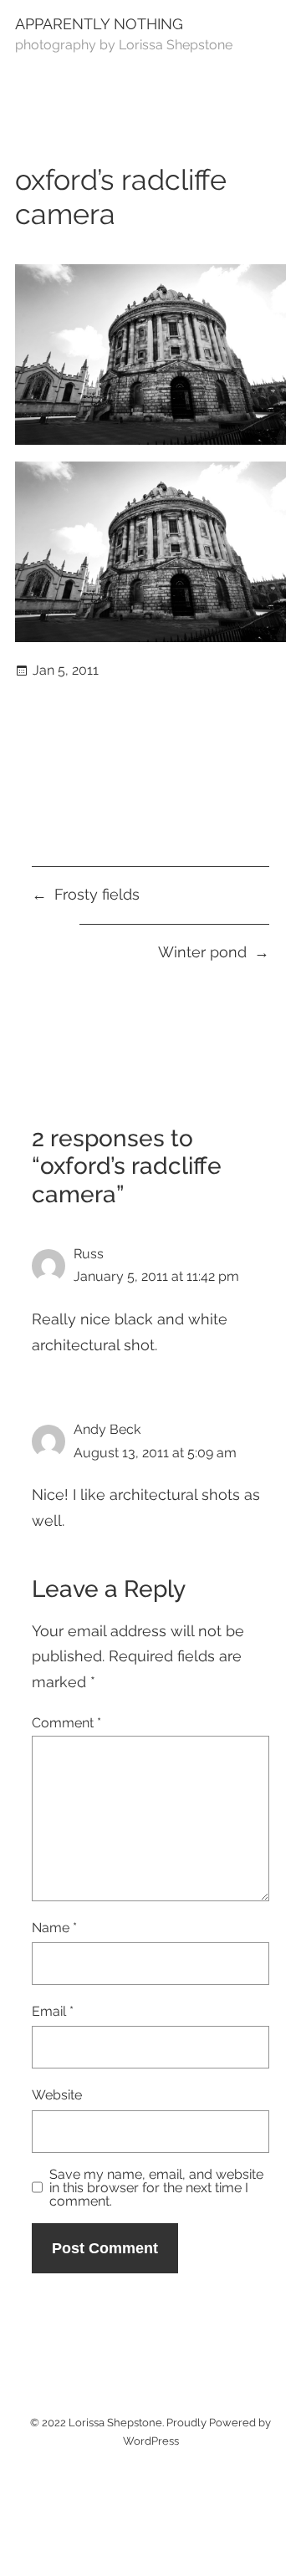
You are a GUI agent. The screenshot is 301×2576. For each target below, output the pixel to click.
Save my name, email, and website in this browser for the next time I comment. (156, 2188)
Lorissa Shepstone (115, 2423)
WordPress (151, 2441)
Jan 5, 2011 (66, 670)
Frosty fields (97, 894)
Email (53, 2011)
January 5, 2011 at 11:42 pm (156, 1276)
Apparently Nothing (99, 24)
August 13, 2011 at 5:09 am (155, 1453)
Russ (89, 1254)
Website (57, 2095)
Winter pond (202, 952)
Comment (66, 1723)
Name (54, 1928)
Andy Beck (107, 1429)
